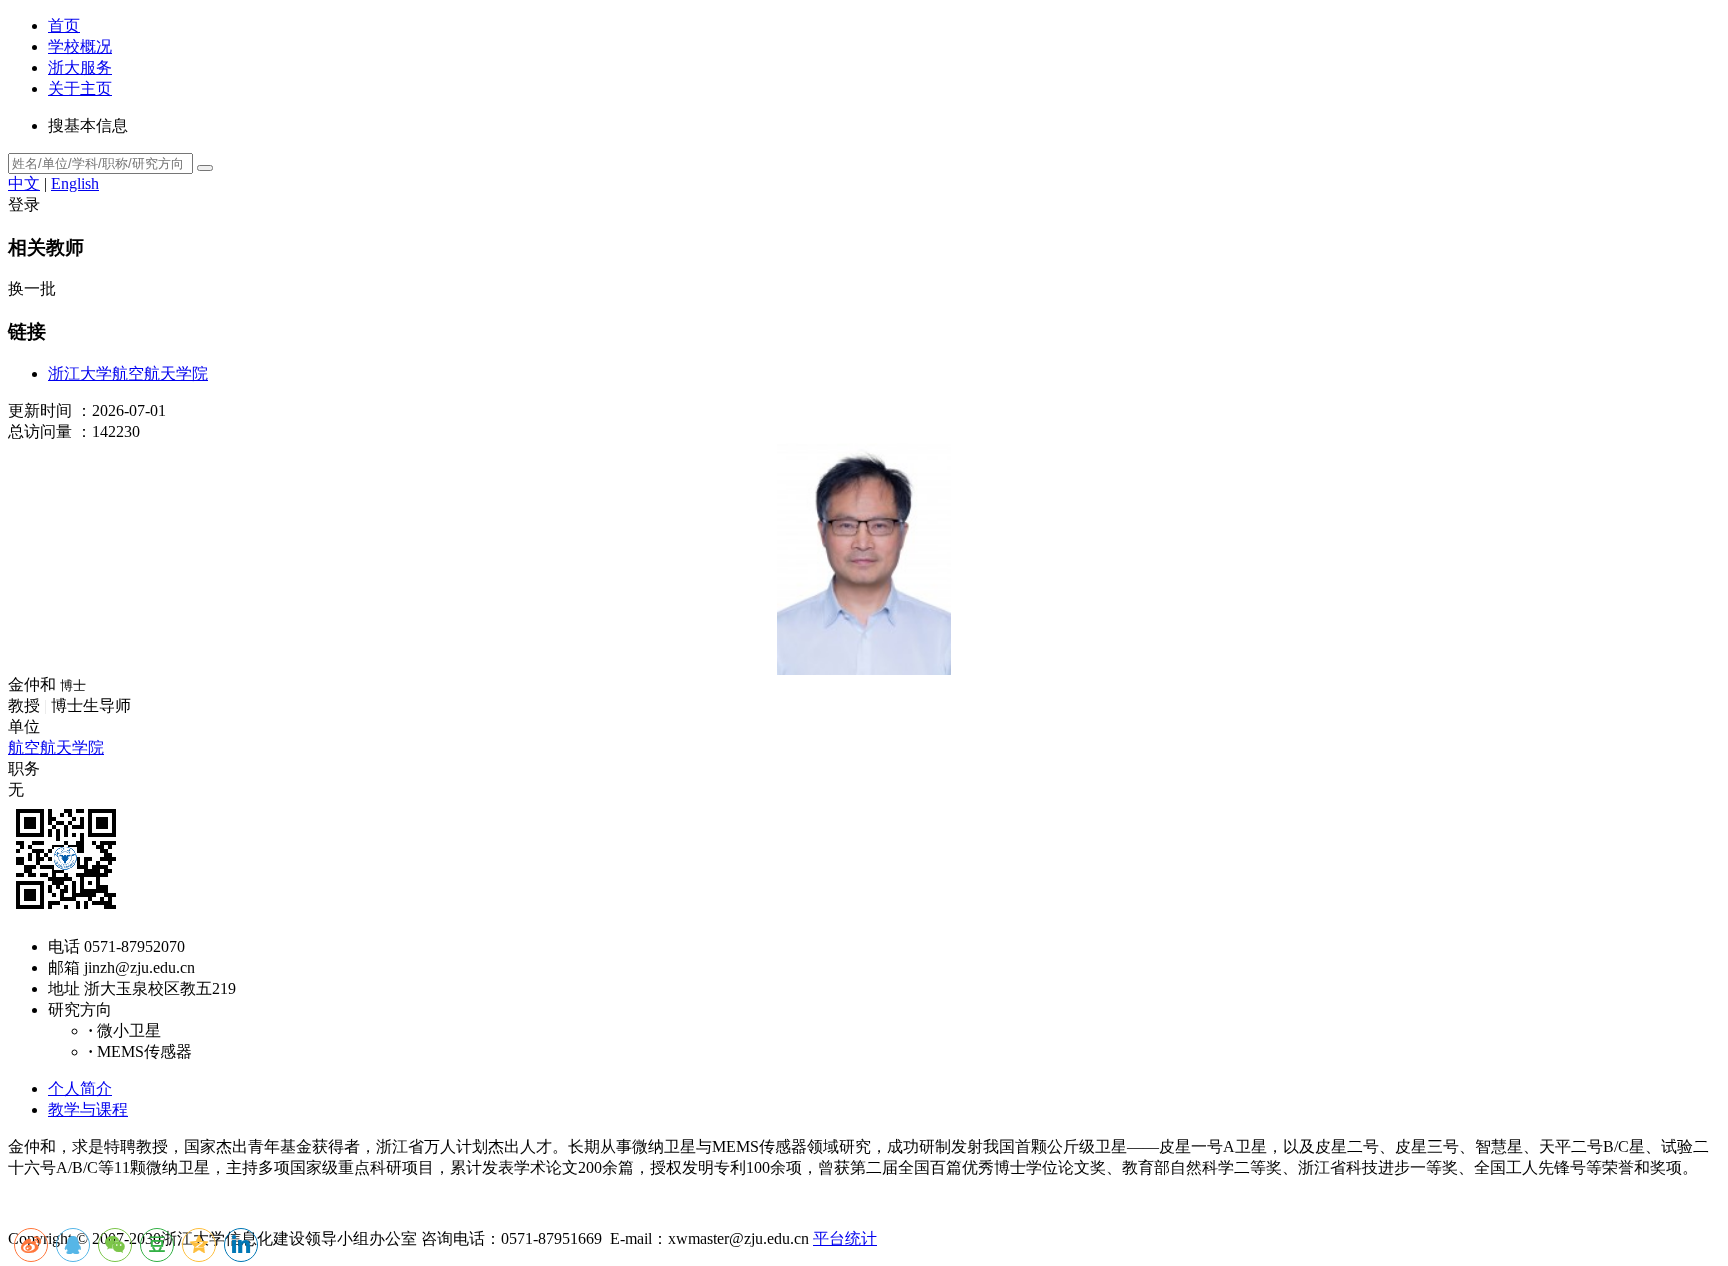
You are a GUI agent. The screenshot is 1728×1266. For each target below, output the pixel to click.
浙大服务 (80, 67)
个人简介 (80, 1088)
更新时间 (40, 410)
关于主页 (80, 88)
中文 (24, 183)
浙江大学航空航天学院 (128, 373)
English (75, 183)
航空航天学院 (56, 747)
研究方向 (80, 1009)
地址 (64, 988)
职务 (24, 768)
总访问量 (40, 431)
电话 (64, 946)
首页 (64, 25)
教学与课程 (88, 1109)
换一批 (32, 288)
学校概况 (80, 46)
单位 (24, 726)
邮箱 (64, 967)
